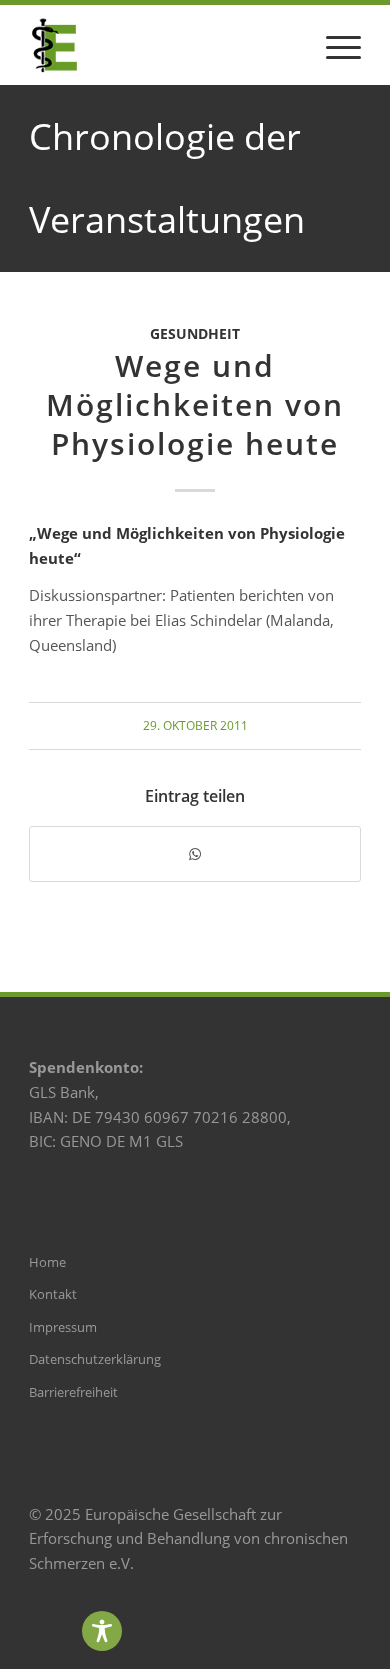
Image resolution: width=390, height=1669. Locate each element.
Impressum (63, 1327)
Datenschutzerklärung (95, 1359)
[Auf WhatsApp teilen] (195, 854)
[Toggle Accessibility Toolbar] (102, 1631)
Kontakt (53, 1294)
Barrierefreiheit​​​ (73, 1392)
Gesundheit (195, 334)
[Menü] (333, 45)
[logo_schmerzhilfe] (161, 45)
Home (47, 1262)
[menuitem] (333, 45)
